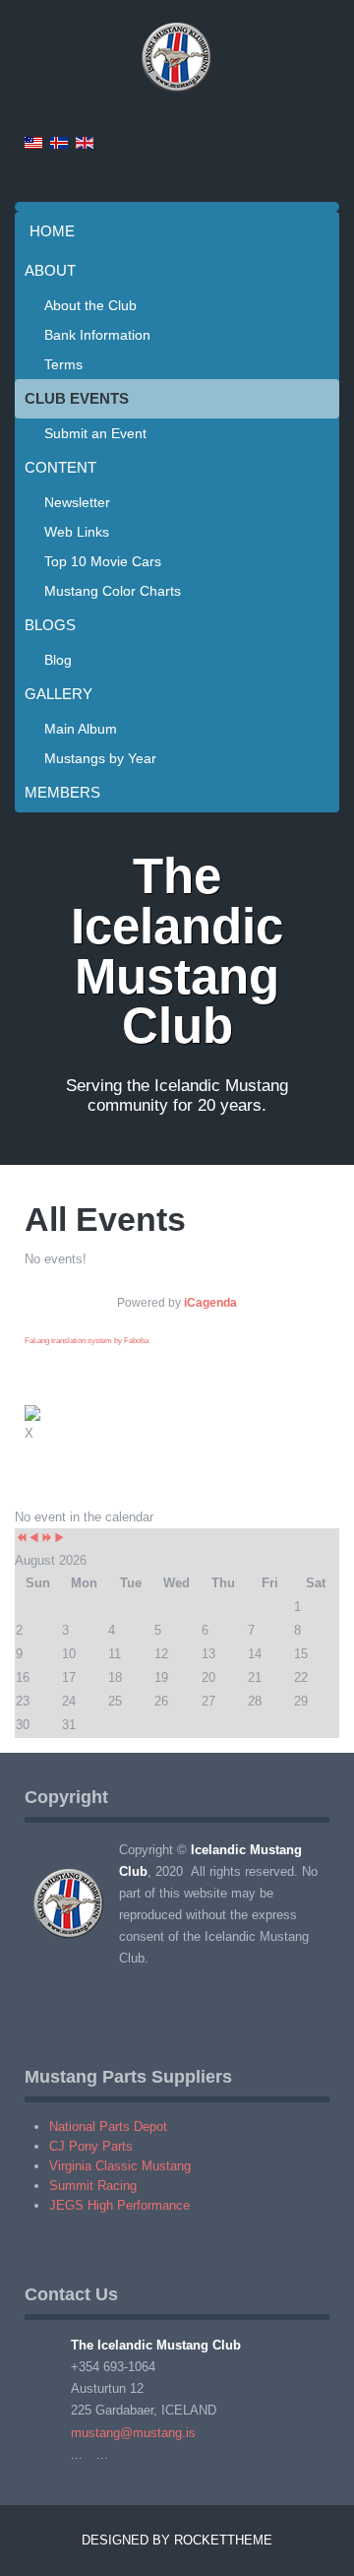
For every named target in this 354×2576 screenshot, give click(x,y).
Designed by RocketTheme (177, 2540)
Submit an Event (95, 433)
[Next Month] (59, 1539)
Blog (58, 660)
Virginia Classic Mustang (120, 2166)
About (50, 270)
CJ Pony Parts (91, 2146)
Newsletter (77, 502)
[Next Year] (47, 1539)
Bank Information (97, 335)
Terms (63, 364)
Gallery (59, 694)
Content (60, 467)
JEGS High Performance (119, 2205)
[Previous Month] (34, 1539)
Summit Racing (93, 2186)
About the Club (90, 305)
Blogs (50, 625)
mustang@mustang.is (133, 2433)
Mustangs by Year (100, 758)
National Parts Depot (108, 2126)
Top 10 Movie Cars (103, 561)
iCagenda (210, 1303)
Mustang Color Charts (113, 591)
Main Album (81, 729)
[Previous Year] (21, 1539)
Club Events (77, 398)
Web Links (77, 532)
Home (52, 231)
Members (62, 792)
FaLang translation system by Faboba (87, 1341)
